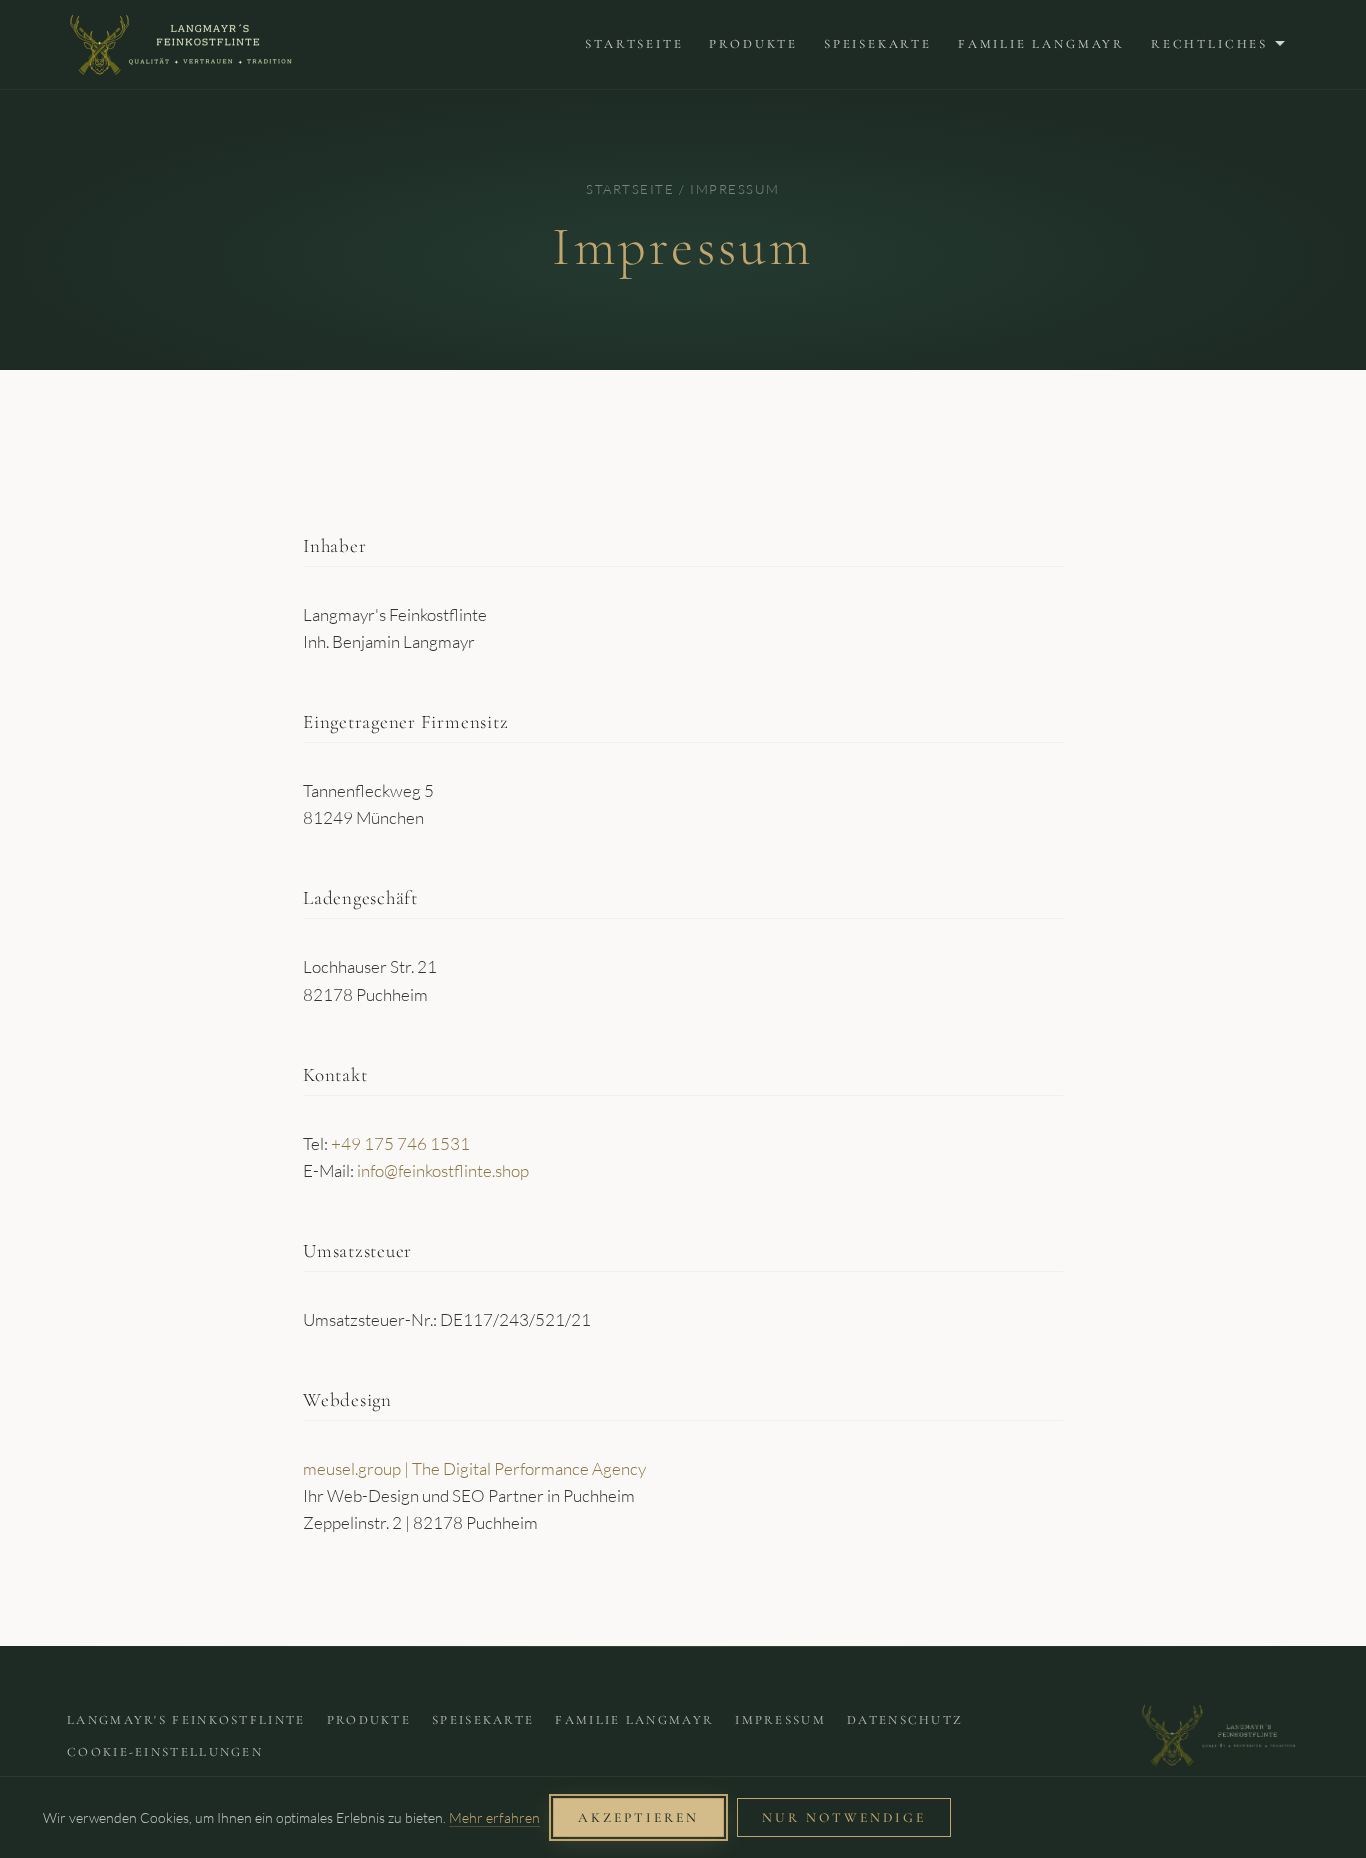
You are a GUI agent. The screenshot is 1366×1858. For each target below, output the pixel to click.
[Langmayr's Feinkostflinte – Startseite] (180, 44)
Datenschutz (905, 1720)
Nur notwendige (844, 1817)
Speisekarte (878, 44)
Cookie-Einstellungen (165, 1752)
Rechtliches (1209, 44)
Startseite (634, 44)
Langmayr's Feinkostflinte (186, 1720)
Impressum (780, 1720)
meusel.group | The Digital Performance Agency (474, 1468)
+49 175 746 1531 (400, 1143)
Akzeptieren (638, 1817)
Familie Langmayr (1041, 44)
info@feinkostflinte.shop (443, 1170)
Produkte (753, 44)
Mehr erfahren (494, 1817)
